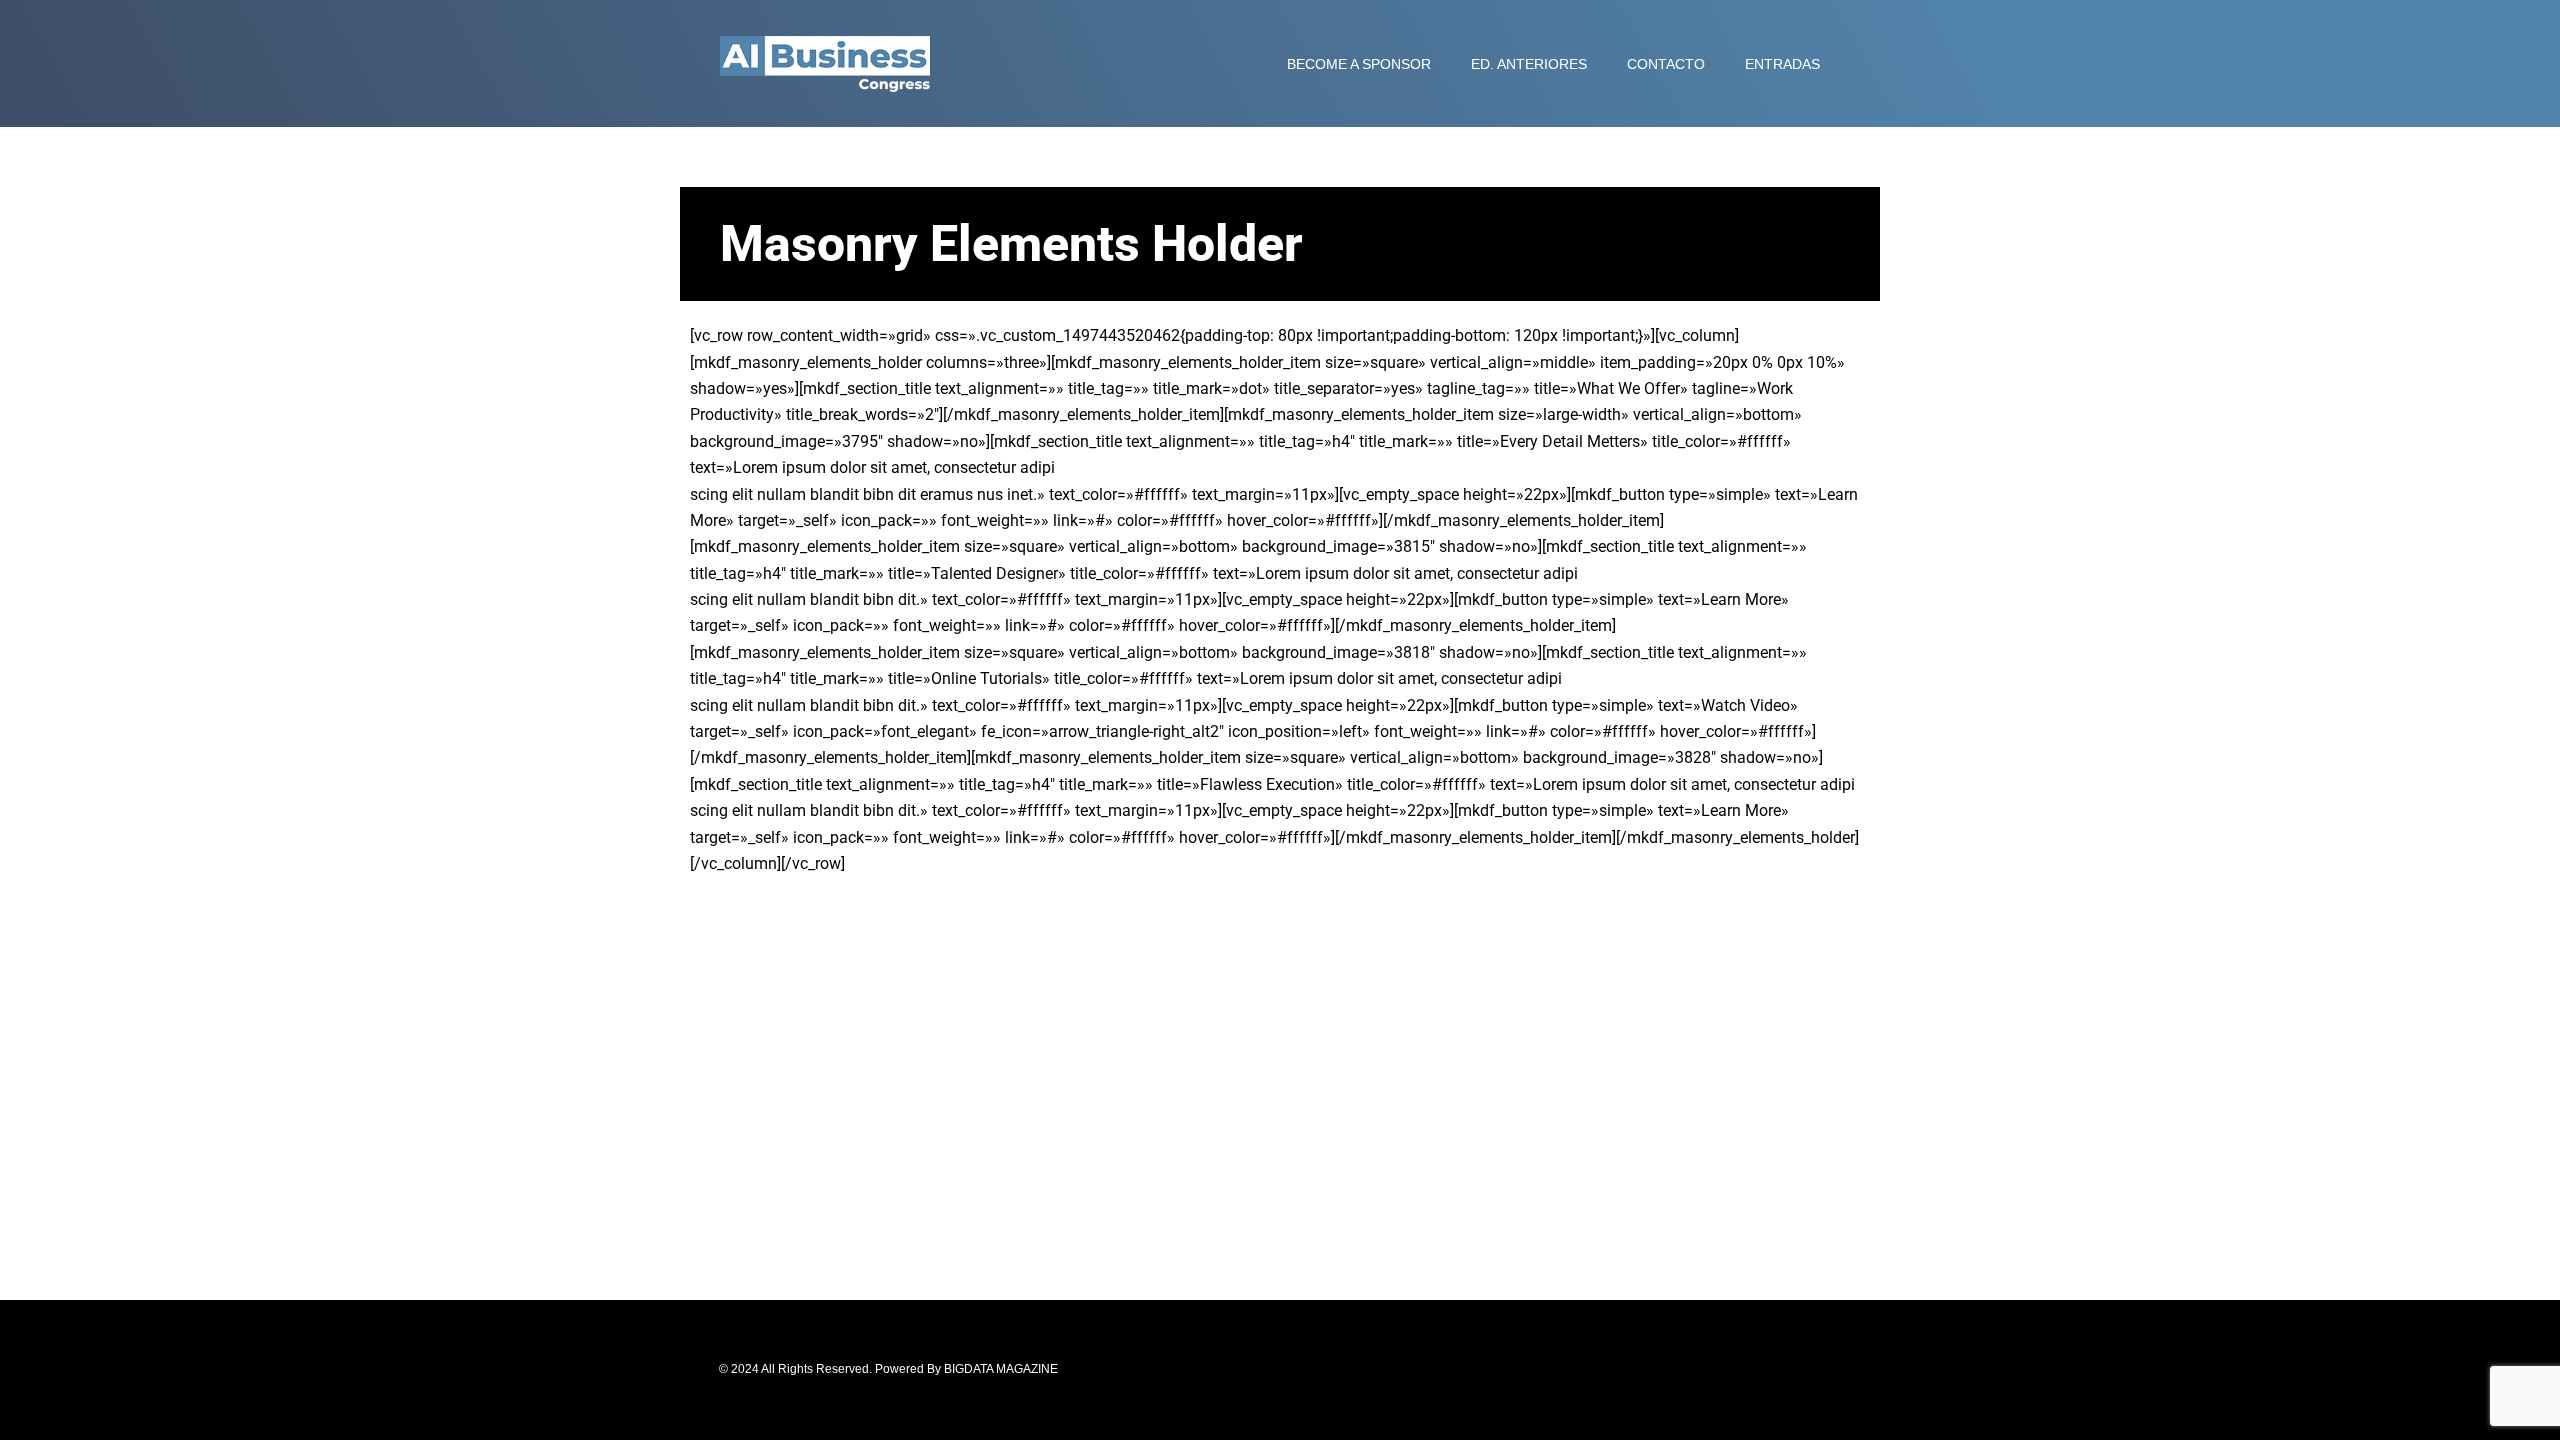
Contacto (1666, 64)
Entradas (1782, 64)
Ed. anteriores (1529, 64)
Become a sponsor (1359, 64)
